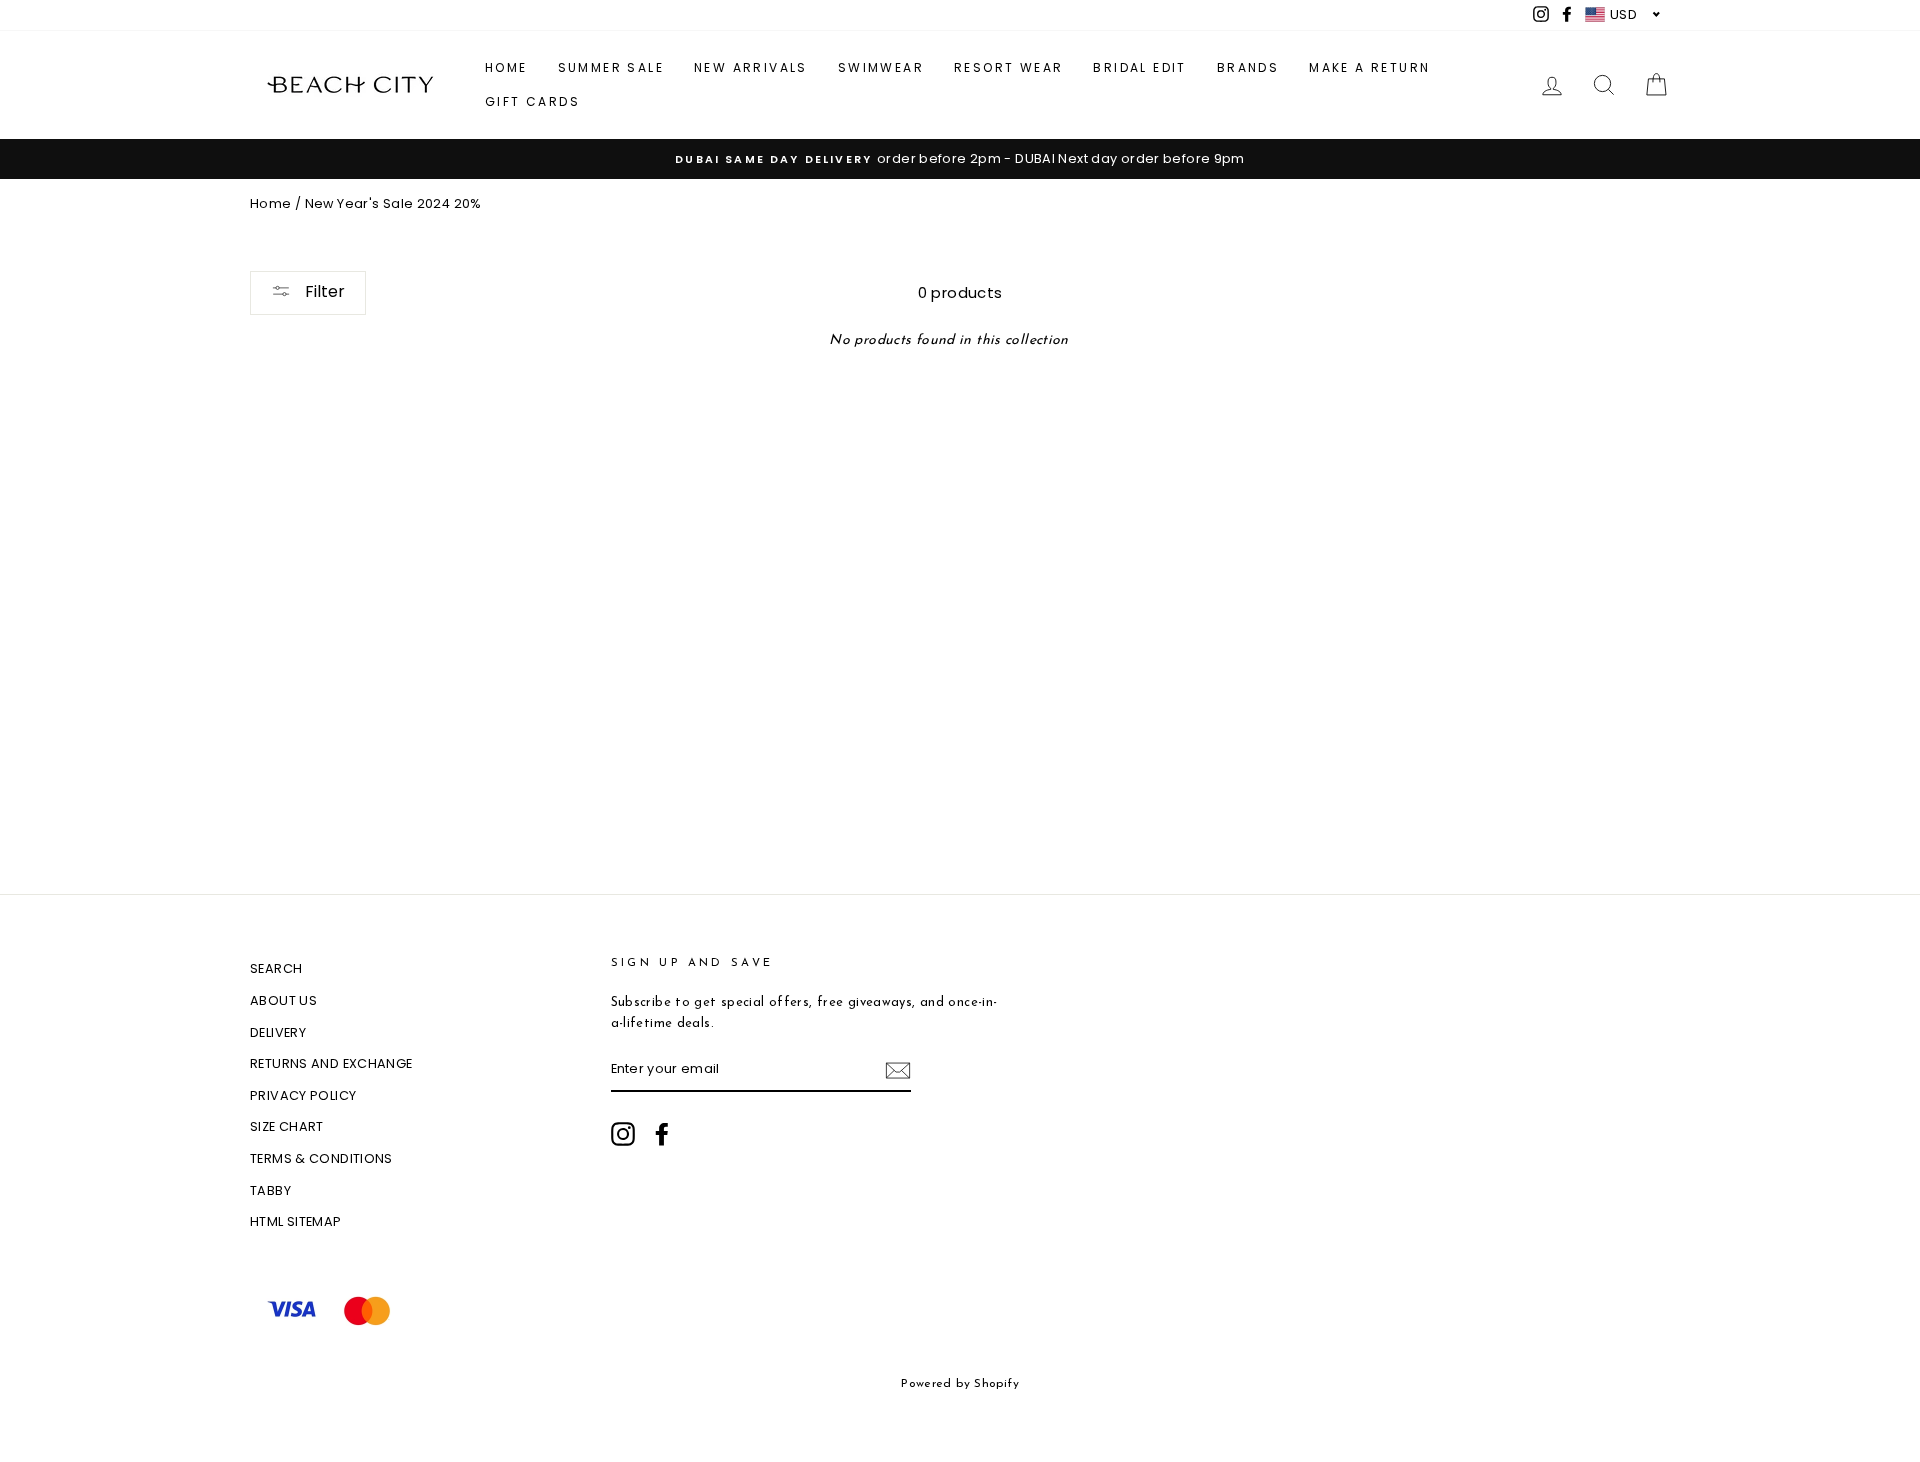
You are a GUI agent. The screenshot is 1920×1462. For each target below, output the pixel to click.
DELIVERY (278, 1032)
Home (506, 67)
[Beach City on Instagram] (623, 1134)
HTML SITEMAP (296, 1221)
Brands (1248, 67)
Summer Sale (611, 67)
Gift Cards (532, 101)
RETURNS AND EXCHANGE (331, 1063)
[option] (960, 159)
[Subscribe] (898, 1070)
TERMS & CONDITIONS (321, 1158)
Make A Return (1369, 67)
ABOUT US (283, 1000)
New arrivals (751, 67)
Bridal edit (1139, 67)
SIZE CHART (287, 1126)
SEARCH (276, 968)
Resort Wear (1008, 67)
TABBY (270, 1190)
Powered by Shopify (960, 1384)
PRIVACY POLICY (303, 1095)
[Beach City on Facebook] (662, 1134)
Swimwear (881, 67)
